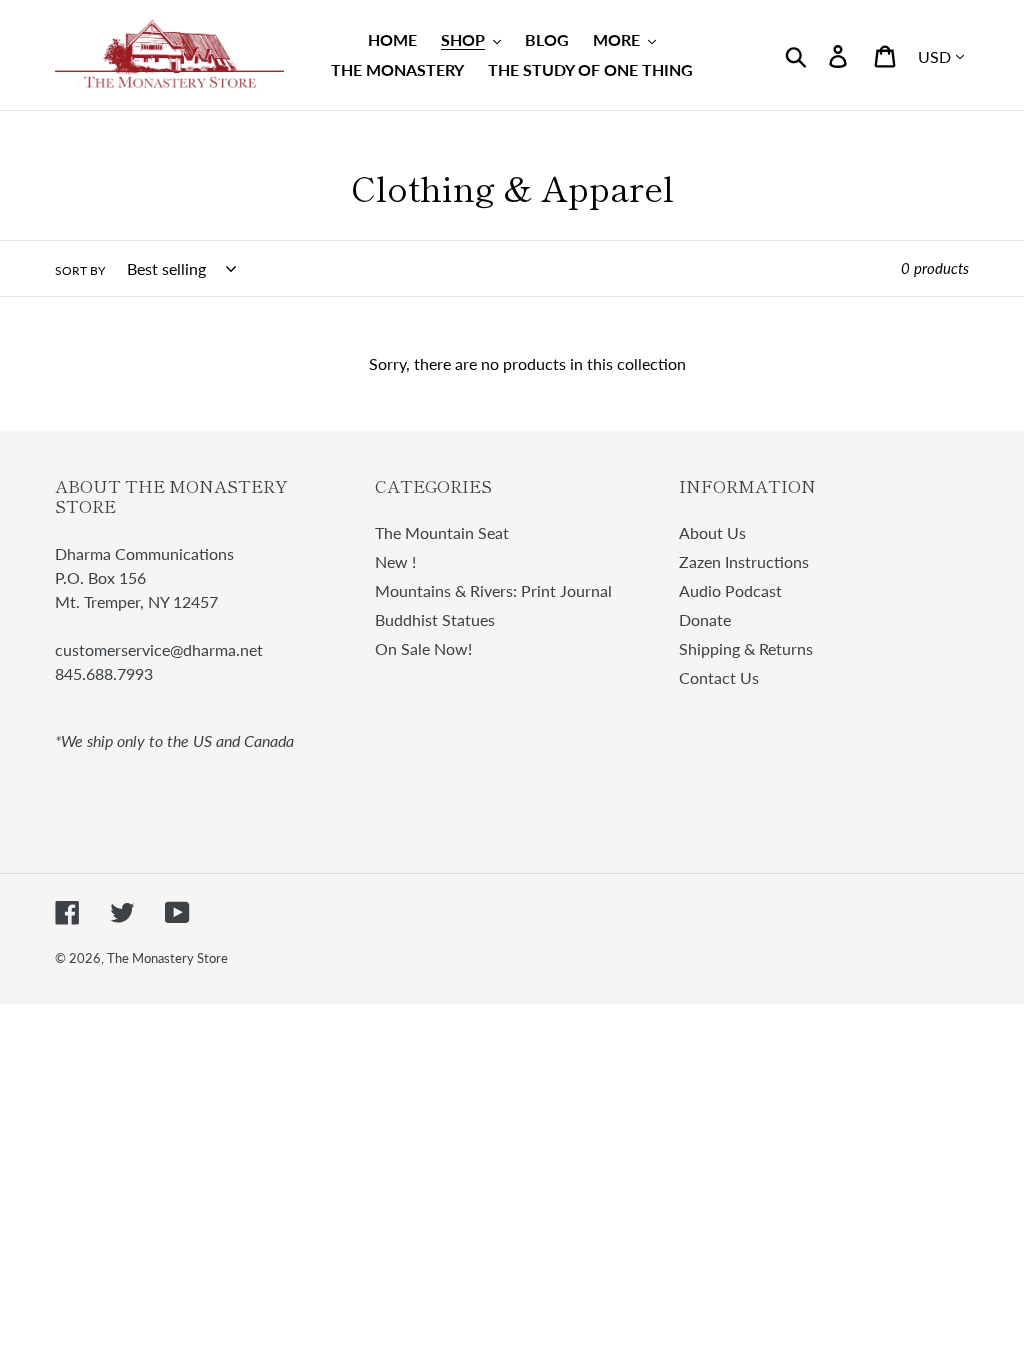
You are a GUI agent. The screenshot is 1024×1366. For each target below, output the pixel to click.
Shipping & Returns (746, 648)
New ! (395, 561)
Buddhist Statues (435, 619)
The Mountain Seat (442, 532)
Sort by (80, 270)
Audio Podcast (730, 590)
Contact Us (719, 677)
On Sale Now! (423, 648)
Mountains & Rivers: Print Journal (493, 590)
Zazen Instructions (744, 561)
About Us (712, 532)
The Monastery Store (167, 958)
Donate (705, 619)
